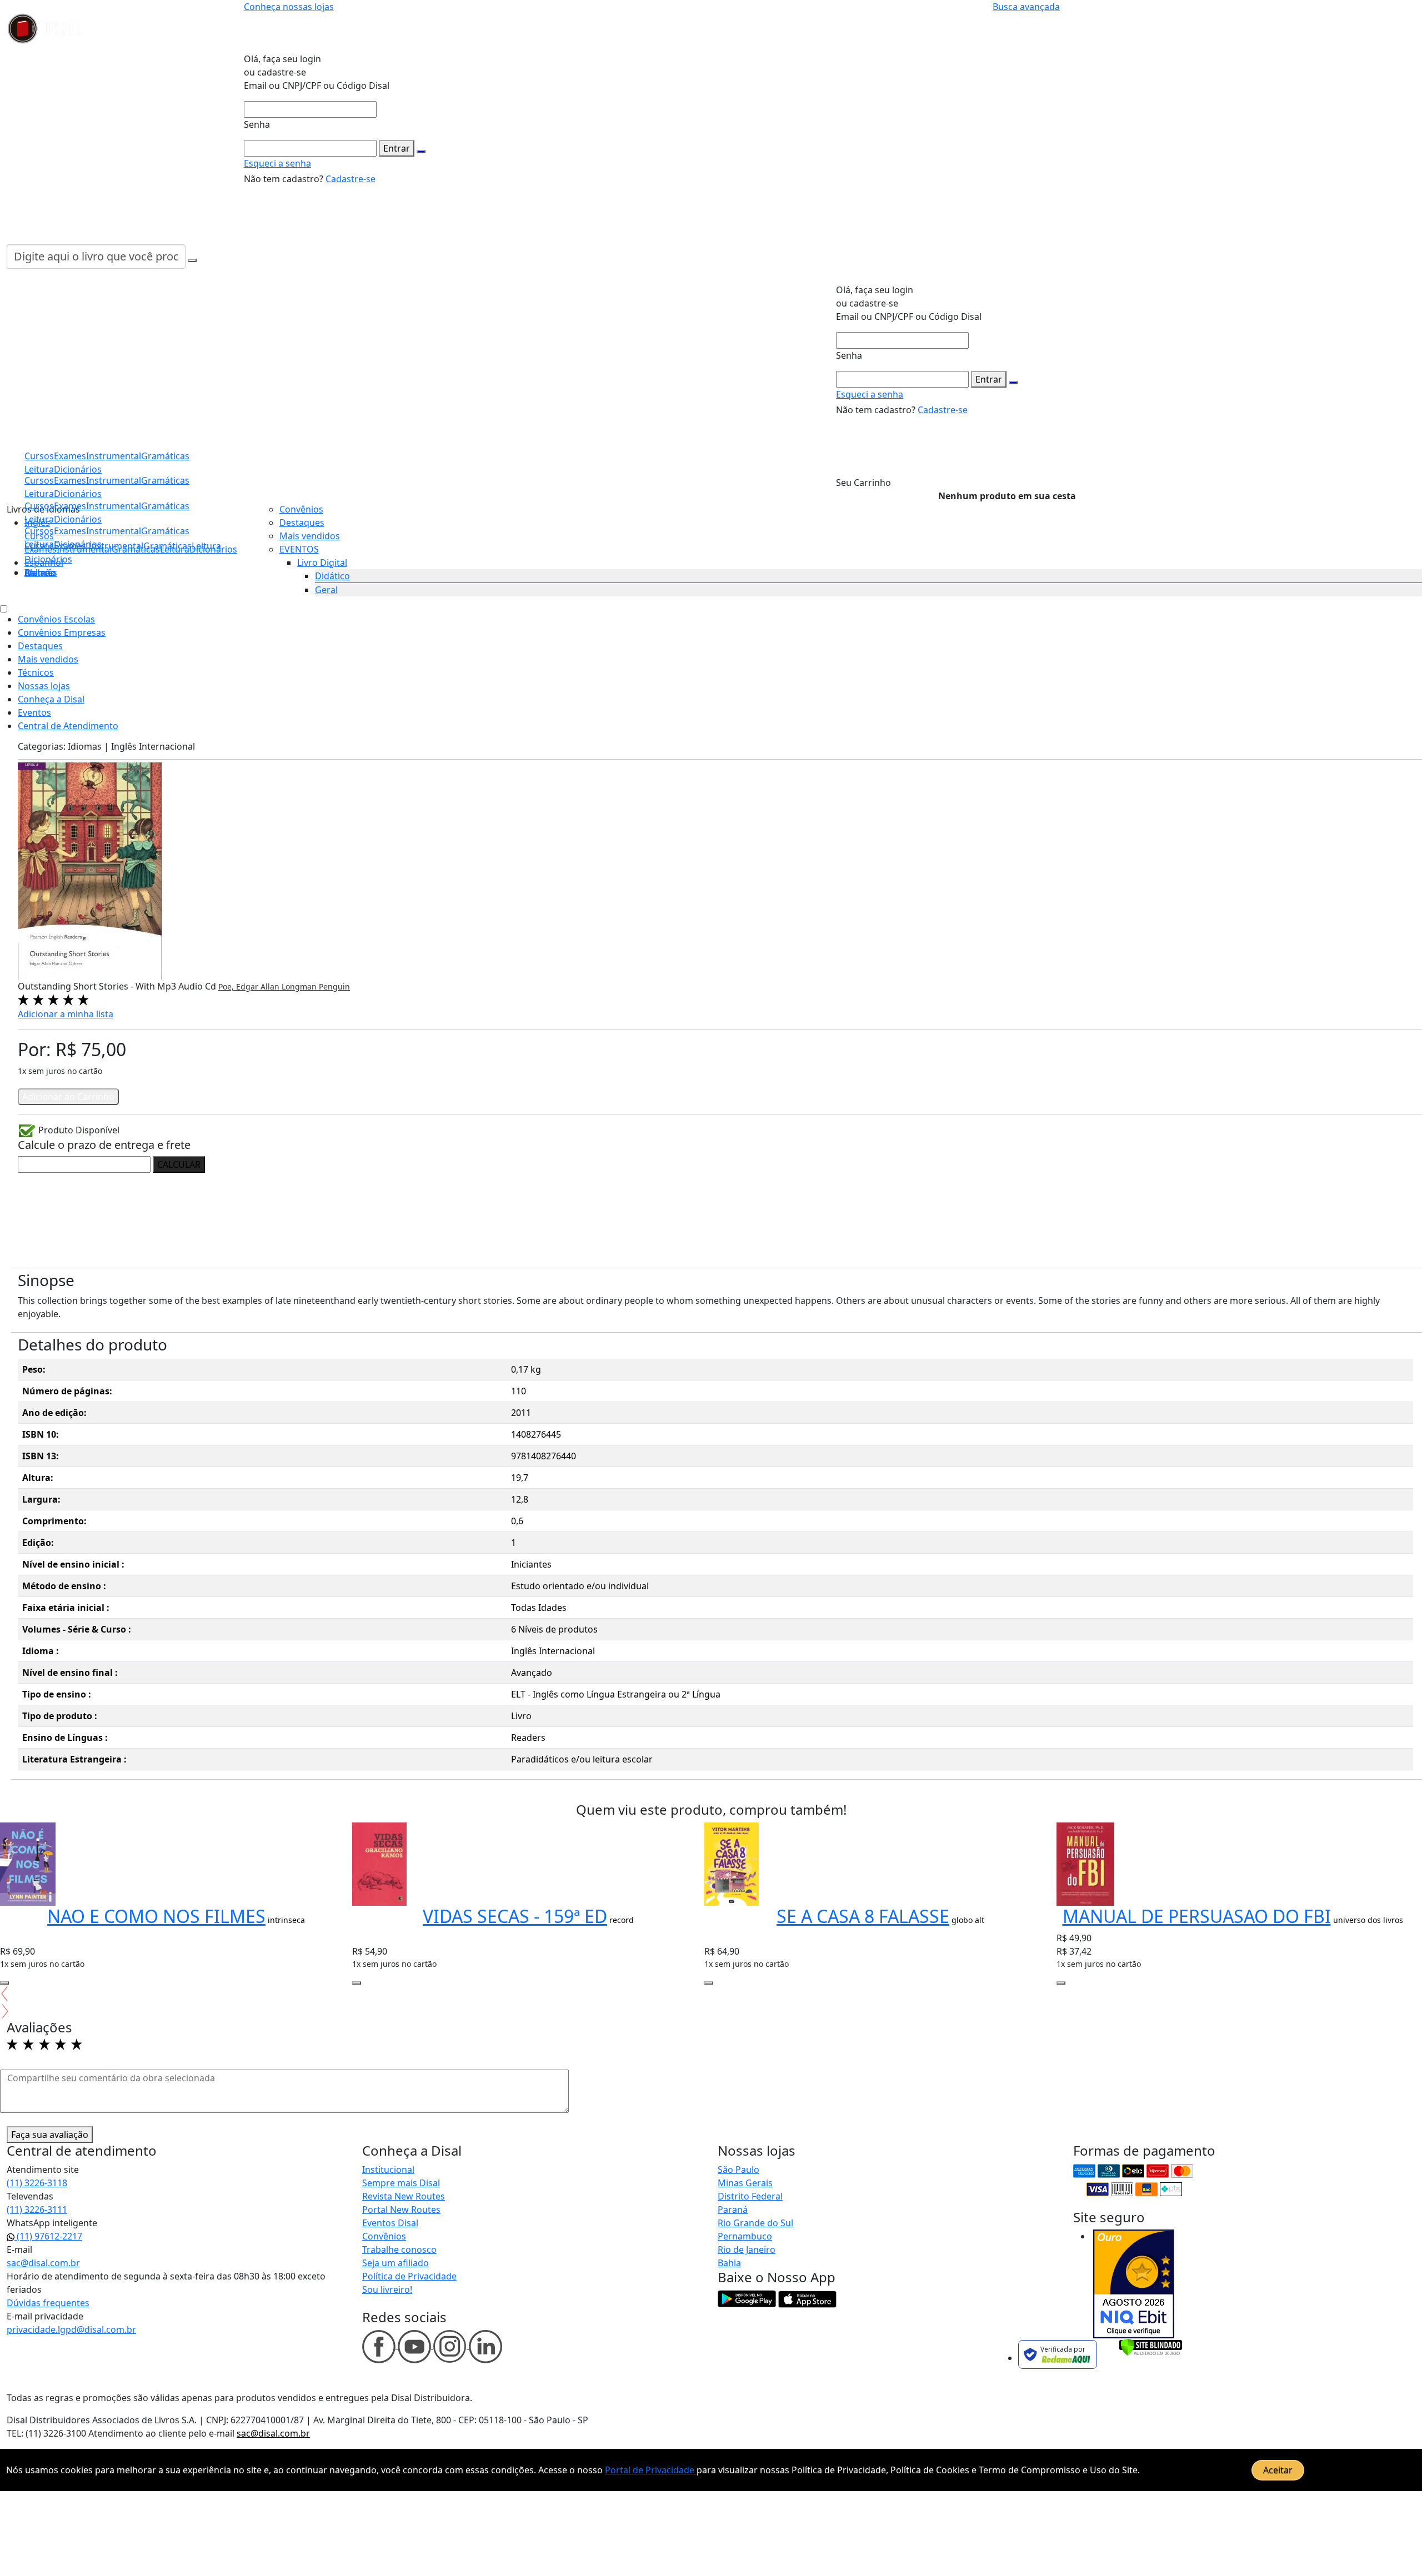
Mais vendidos (310, 536)
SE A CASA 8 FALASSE (863, 1916)
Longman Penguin (316, 986)
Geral (326, 590)
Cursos (39, 531)
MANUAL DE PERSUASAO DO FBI (1197, 1916)
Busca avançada (1026, 7)
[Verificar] (1151, 2347)
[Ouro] (1134, 2284)
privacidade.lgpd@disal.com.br (71, 2329)
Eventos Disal (390, 2223)
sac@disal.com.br (43, 2263)
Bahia (729, 2263)
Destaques (302, 523)
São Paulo (738, 2170)
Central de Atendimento (68, 726)
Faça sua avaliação (50, 2135)
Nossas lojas (44, 686)
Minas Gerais (745, 2183)
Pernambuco (745, 2236)
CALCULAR (179, 1164)
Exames (70, 531)
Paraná (733, 2210)
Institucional (388, 2170)
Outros (39, 573)
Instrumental (114, 531)
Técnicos (36, 672)
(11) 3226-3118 (37, 2183)
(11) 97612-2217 (48, 2236)
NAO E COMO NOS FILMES (156, 1916)
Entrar (397, 148)
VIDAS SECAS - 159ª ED (515, 1916)
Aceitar (1278, 2470)
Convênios (301, 509)
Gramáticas (165, 531)
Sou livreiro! (387, 2289)
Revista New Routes (404, 2196)
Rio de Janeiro (747, 2249)
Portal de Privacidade (651, 2470)
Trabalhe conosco (399, 2249)
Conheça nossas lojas (289, 7)
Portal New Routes (401, 2210)
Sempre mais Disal (401, 2183)
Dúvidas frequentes (48, 2303)
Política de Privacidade (409, 2276)
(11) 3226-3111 (37, 2210)
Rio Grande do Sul (755, 2223)
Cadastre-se (351, 179)
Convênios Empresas (62, 632)
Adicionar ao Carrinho (68, 1097)
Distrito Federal (750, 2196)
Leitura (39, 544)
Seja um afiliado (395, 2263)
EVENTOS (299, 549)
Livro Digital (322, 563)
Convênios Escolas (56, 619)
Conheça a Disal (51, 699)
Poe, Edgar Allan (250, 986)
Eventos (34, 712)
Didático (332, 576)
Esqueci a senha (277, 163)
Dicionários (48, 559)
